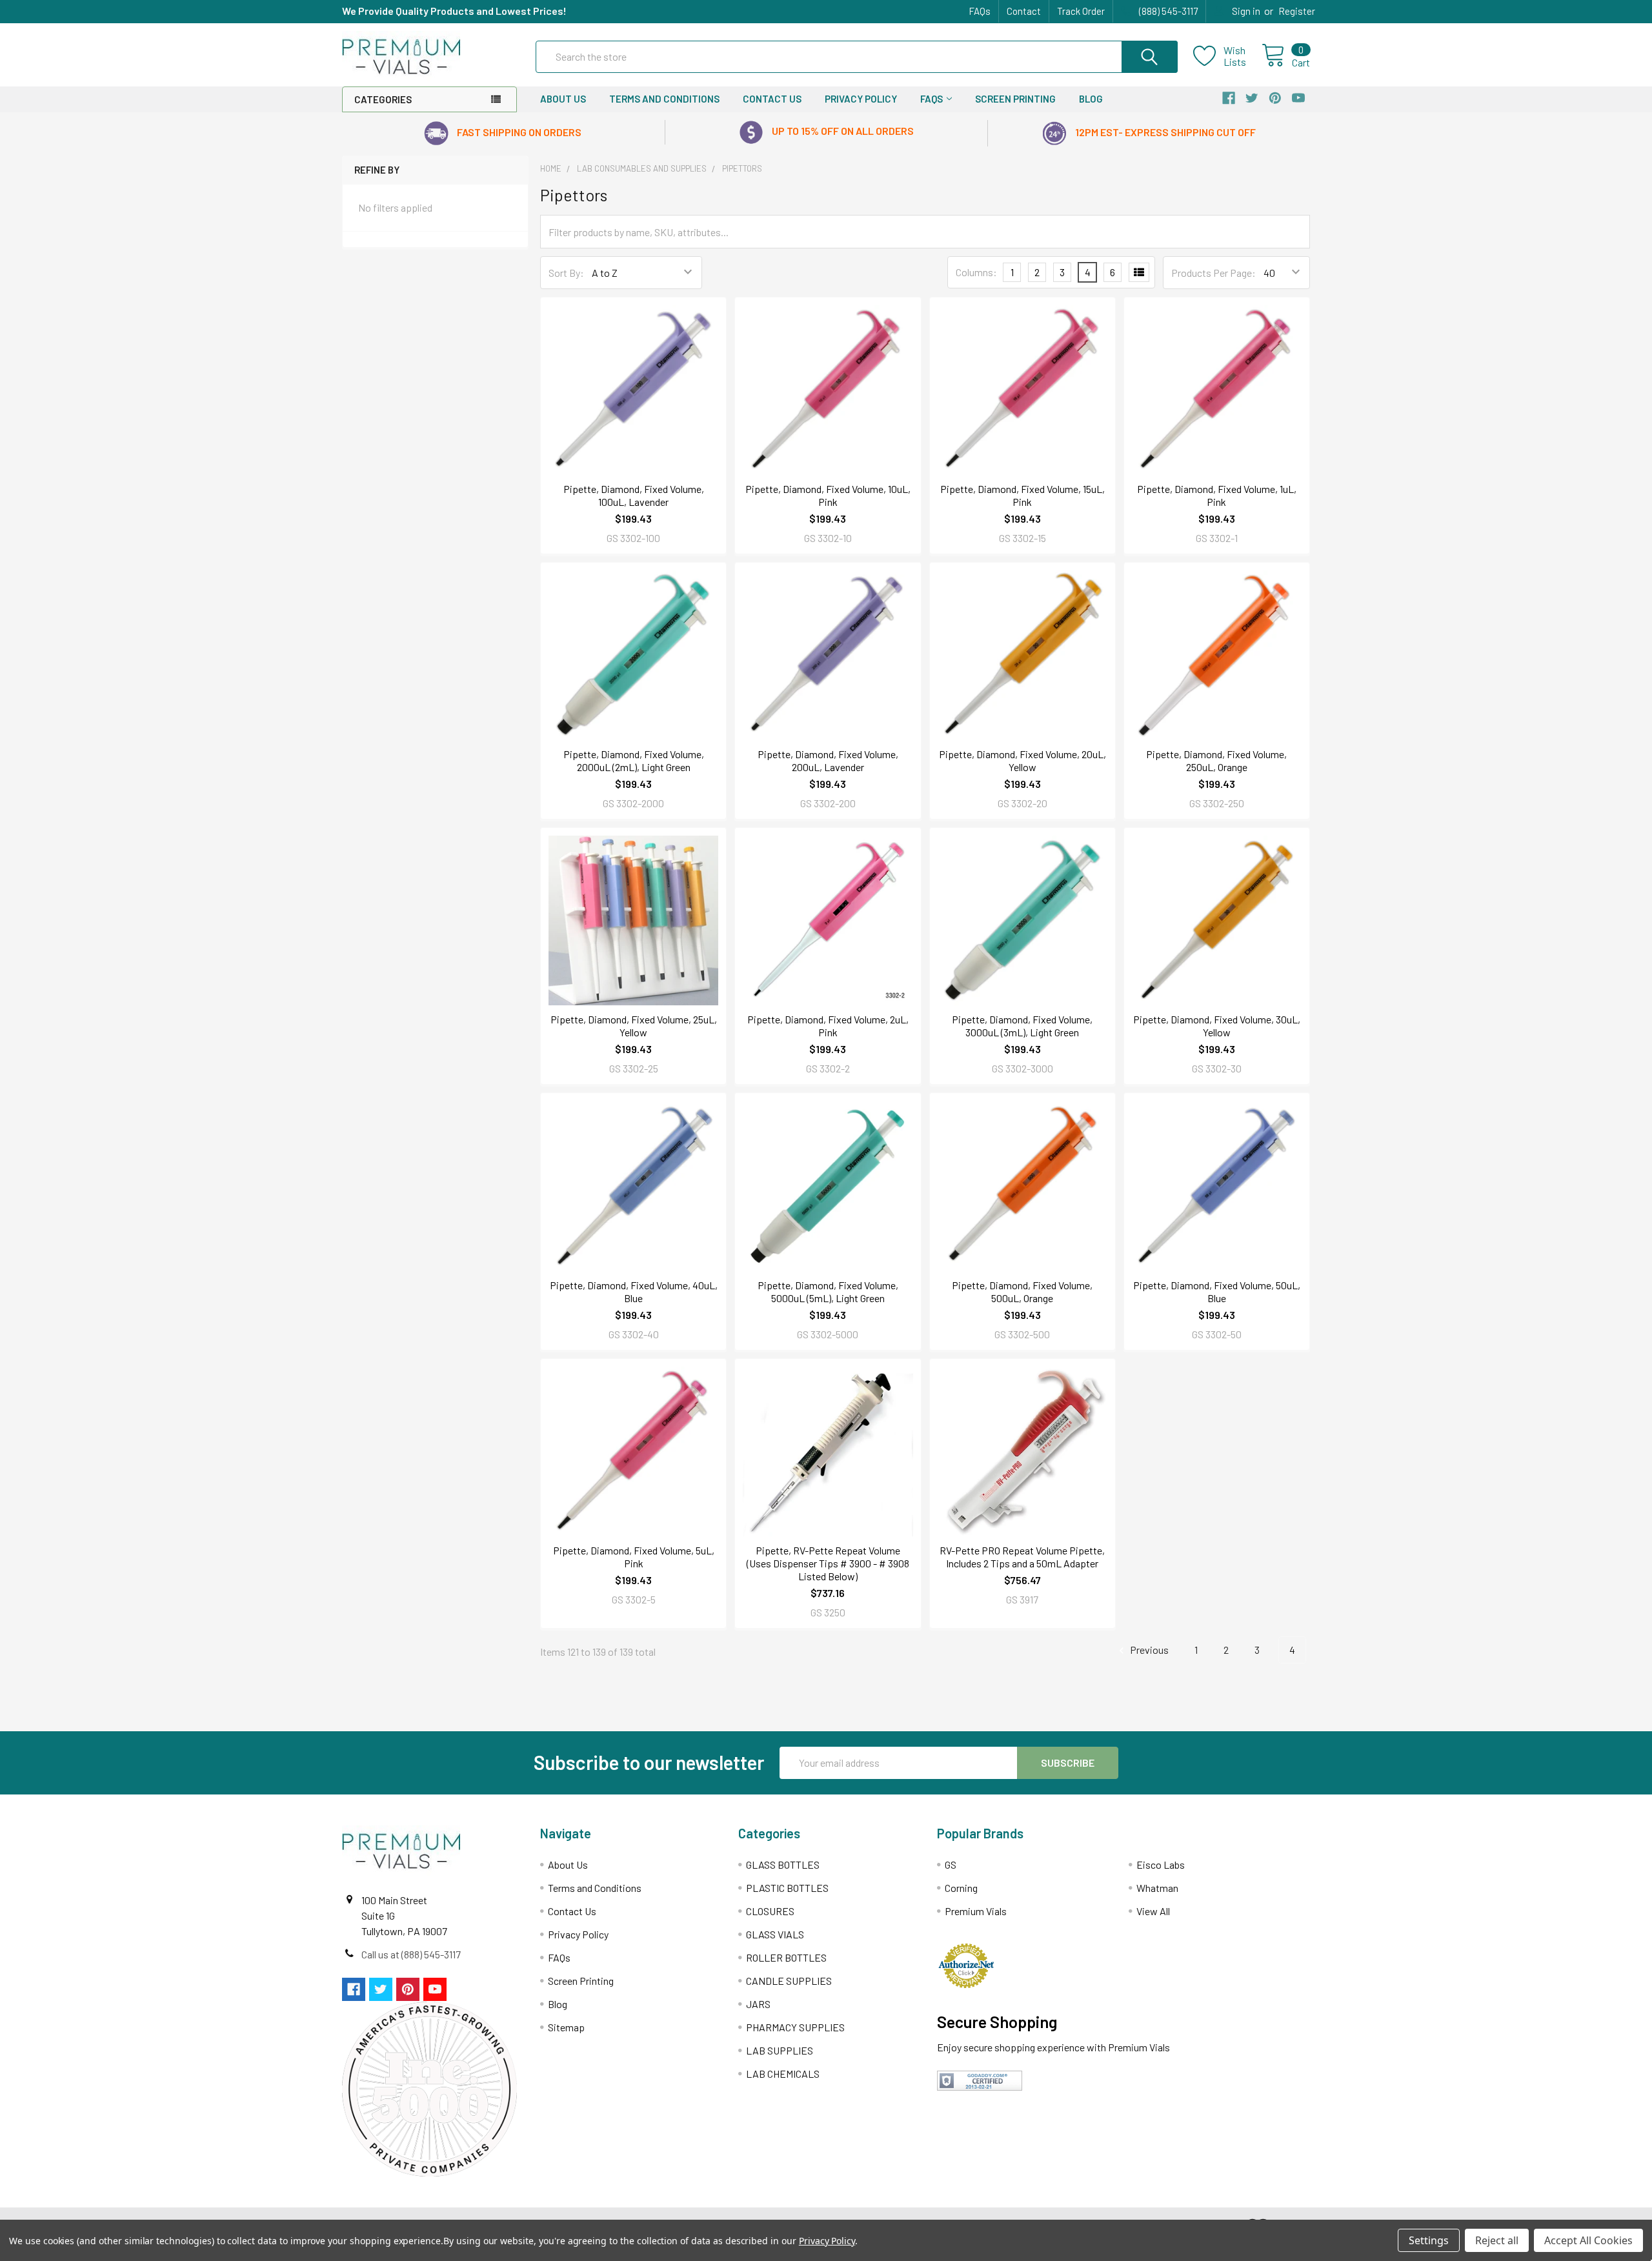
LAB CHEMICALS (783, 2074)
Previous (1148, 1650)
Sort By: (566, 273)
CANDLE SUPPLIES (789, 1981)
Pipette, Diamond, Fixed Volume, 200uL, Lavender (828, 760)
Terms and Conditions (664, 99)
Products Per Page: (1214, 273)
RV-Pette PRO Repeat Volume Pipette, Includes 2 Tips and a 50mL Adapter (1022, 1557)
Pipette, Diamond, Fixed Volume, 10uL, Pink (828, 495)
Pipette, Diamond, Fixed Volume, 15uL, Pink (1022, 495)
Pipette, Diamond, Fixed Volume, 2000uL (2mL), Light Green (634, 760)
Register (1297, 11)
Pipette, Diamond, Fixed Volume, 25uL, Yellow (634, 1026)
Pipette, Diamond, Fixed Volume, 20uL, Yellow (1022, 760)
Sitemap (566, 2027)
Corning (961, 1888)
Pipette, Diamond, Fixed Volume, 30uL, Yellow (1217, 1026)
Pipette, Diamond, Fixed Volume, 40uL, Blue (634, 1291)
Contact (1024, 11)
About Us (563, 99)
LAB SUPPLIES (780, 2050)
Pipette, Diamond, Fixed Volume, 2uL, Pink (828, 1026)
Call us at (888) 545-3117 (411, 1954)
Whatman (1157, 1888)
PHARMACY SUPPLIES (795, 2027)
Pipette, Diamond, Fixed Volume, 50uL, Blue (1217, 1291)
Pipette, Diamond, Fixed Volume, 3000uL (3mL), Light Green (1022, 1026)
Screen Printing (1015, 99)
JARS (758, 2004)
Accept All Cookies (1588, 2240)
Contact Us (772, 99)
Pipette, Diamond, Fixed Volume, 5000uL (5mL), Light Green (828, 1291)
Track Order (1081, 11)
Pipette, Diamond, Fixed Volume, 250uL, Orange (1216, 760)
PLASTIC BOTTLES (787, 1888)
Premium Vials (976, 1911)
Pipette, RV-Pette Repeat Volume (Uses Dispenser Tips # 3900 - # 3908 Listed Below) (828, 1563)
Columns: (976, 272)
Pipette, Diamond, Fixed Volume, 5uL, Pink (634, 1557)
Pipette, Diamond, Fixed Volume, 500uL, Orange (1022, 1291)
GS (951, 1864)
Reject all (1497, 2240)
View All (1153, 1911)
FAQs (980, 11)
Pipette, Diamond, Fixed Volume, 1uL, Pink (1217, 495)
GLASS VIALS (775, 1934)
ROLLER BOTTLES (786, 1957)
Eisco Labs (1161, 1864)
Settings (1429, 2240)
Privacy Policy (861, 99)
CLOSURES (770, 1911)
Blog (1091, 99)
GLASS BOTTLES (783, 1864)
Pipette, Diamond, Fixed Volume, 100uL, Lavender (634, 495)
